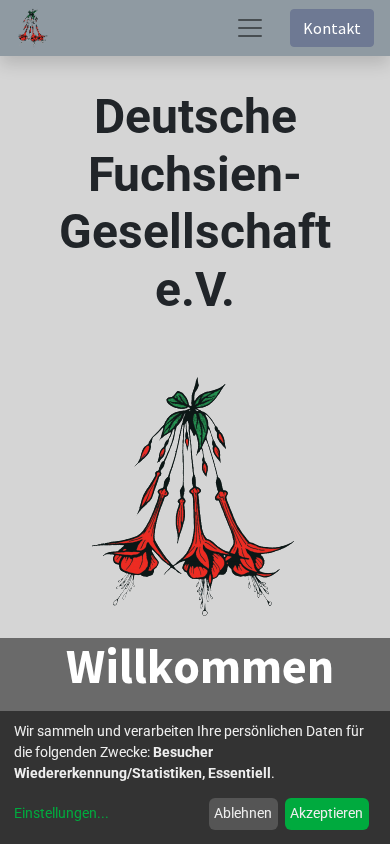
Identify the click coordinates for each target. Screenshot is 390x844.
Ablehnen (243, 813)
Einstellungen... (61, 813)
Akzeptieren (326, 813)
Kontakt (332, 28)
